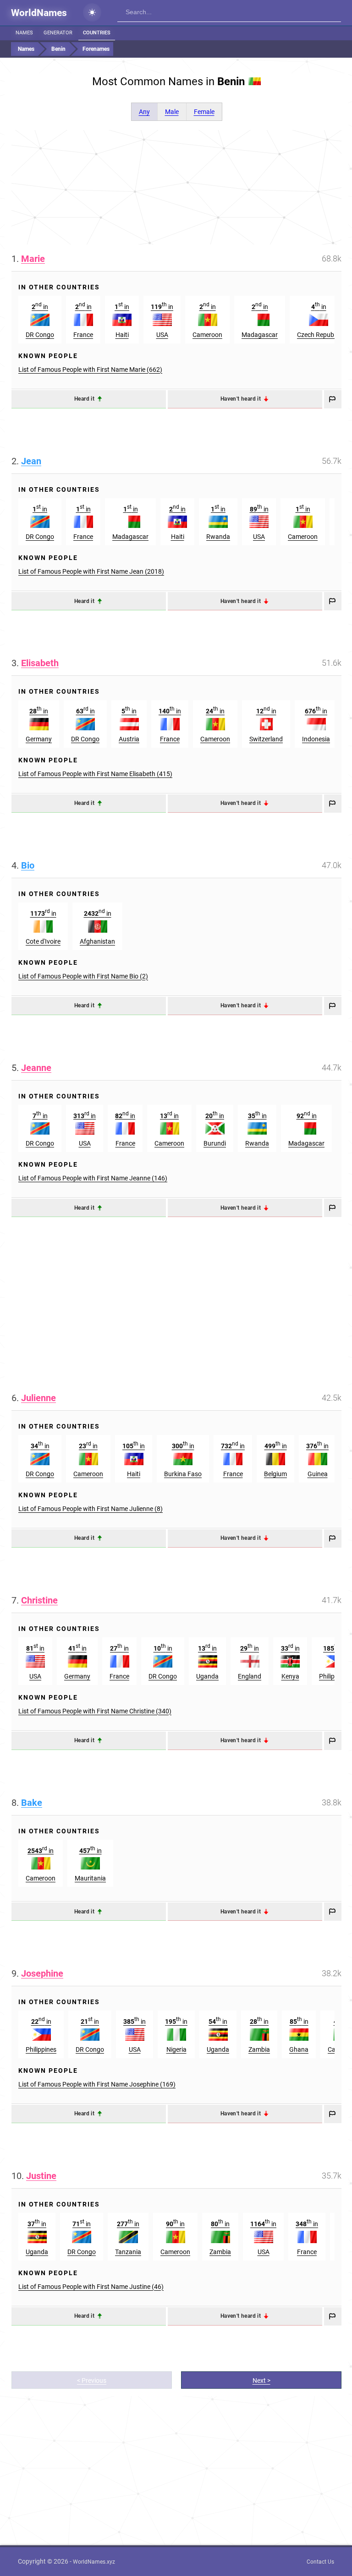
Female (204, 112)
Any (144, 112)
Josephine (42, 1973)
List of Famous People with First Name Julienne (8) (91, 1509)
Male (172, 112)
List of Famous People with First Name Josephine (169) (97, 2084)
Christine (39, 1600)
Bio (28, 865)
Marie (33, 259)
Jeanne (36, 1068)
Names (24, 33)
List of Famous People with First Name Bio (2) (83, 976)
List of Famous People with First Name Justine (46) (91, 2287)
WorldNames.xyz (94, 2562)
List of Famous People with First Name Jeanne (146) (93, 1178)
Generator (58, 33)
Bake (32, 1803)
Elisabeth (40, 663)
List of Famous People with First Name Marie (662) (90, 370)
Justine (41, 2176)
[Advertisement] (176, 187)
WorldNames (39, 13)
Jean (31, 461)
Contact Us (320, 2562)
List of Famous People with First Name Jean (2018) (91, 571)
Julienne (38, 1398)
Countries (97, 33)
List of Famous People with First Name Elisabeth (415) (95, 774)
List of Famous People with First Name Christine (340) (95, 1711)
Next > (261, 2380)
